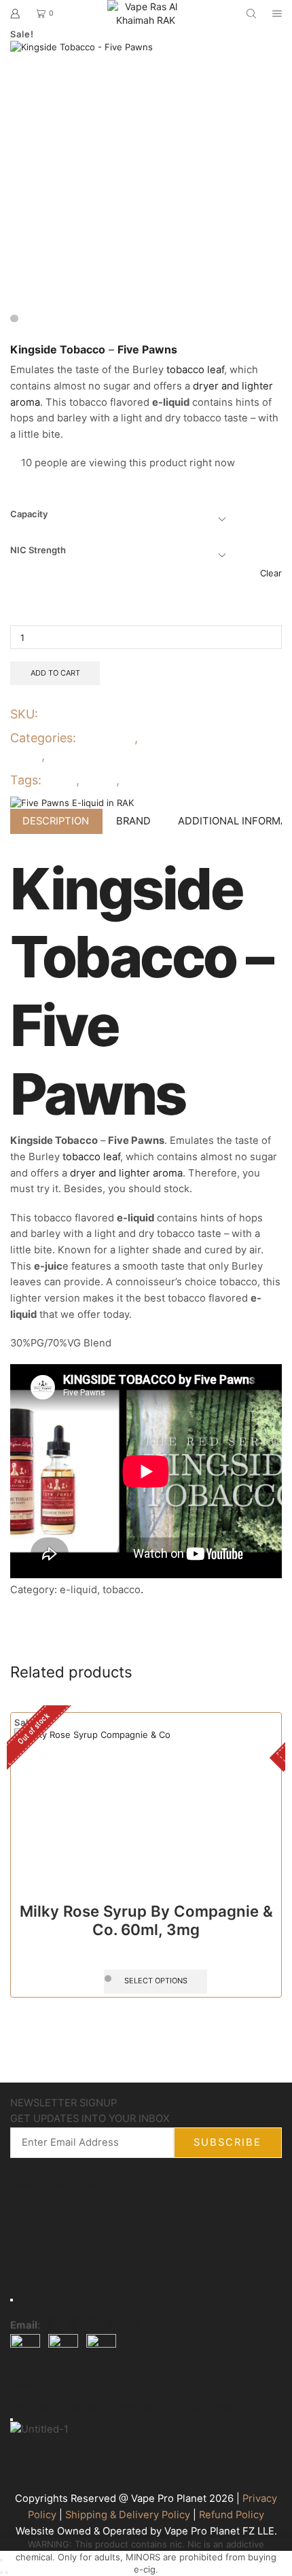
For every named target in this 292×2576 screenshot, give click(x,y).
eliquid (98, 780)
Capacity (29, 514)
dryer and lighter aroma (126, 1173)
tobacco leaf (195, 370)
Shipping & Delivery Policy (128, 2515)
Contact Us (86, 2192)
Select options (156, 1981)
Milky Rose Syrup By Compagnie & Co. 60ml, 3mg (146, 1920)
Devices (30, 2407)
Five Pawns (152, 780)
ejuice (60, 780)
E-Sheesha (129, 2407)
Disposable (76, 2407)
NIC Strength (38, 550)
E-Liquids (108, 738)
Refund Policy (232, 2515)
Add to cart (55, 673)
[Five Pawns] (72, 802)
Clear (271, 573)
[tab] (56, 821)
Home (24, 2185)
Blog (124, 2185)
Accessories (230, 2407)
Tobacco (73, 755)
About (53, 2185)
